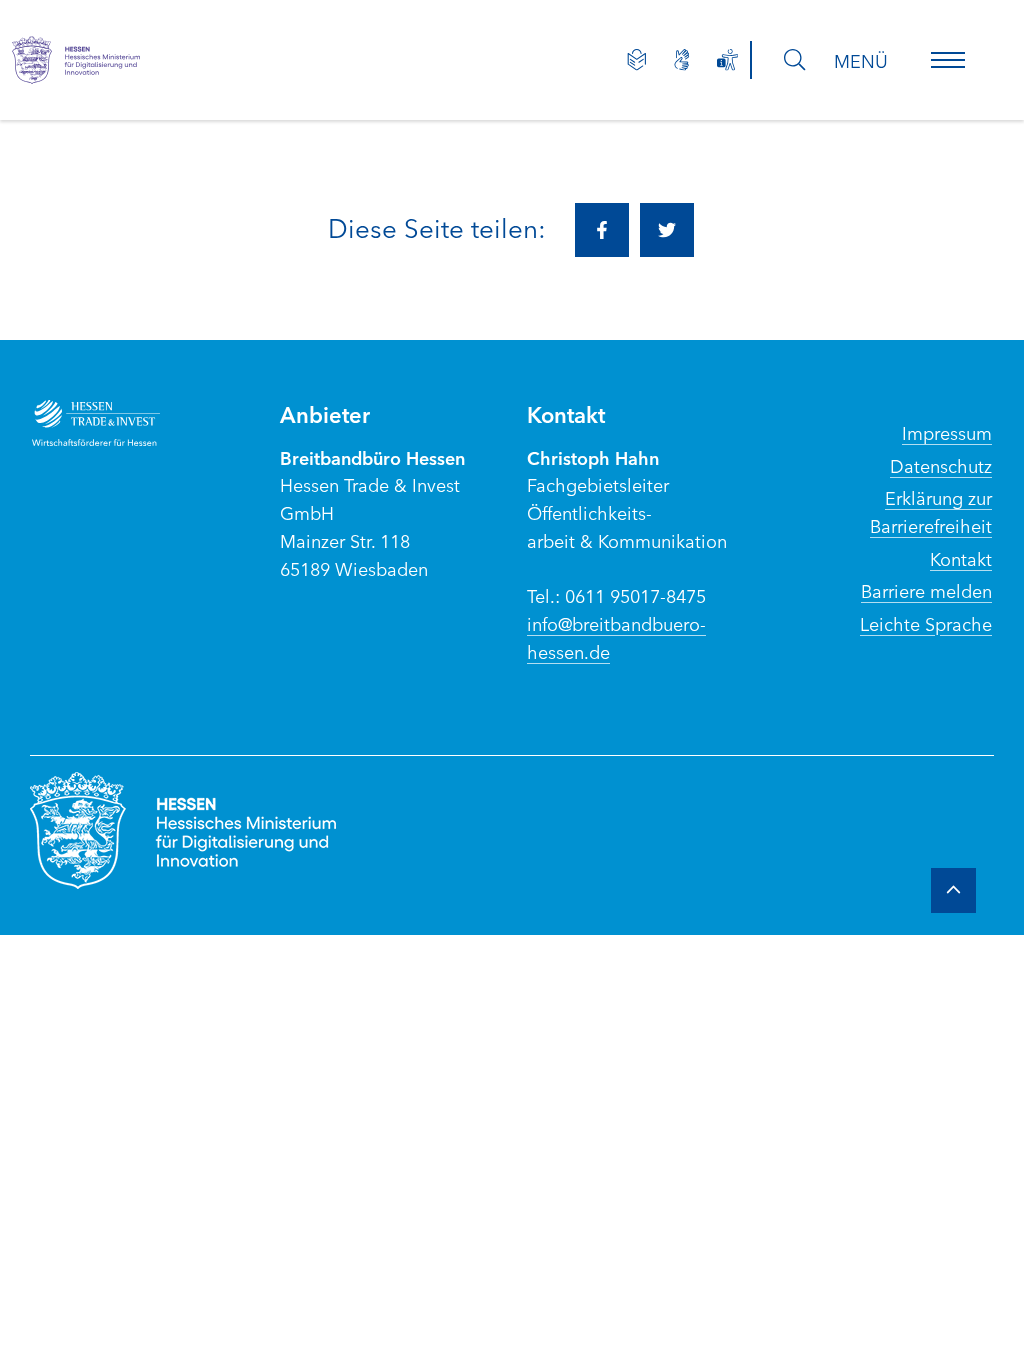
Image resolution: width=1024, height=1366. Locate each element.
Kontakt (961, 558)
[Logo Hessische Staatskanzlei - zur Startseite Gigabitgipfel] (112, 60)
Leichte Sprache (926, 623)
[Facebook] (602, 230)
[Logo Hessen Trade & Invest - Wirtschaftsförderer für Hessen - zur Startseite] (132, 423)
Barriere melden (926, 590)
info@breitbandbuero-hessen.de (616, 637)
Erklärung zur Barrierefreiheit (931, 511)
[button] (948, 60)
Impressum (947, 432)
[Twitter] (667, 230)
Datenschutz (941, 465)
